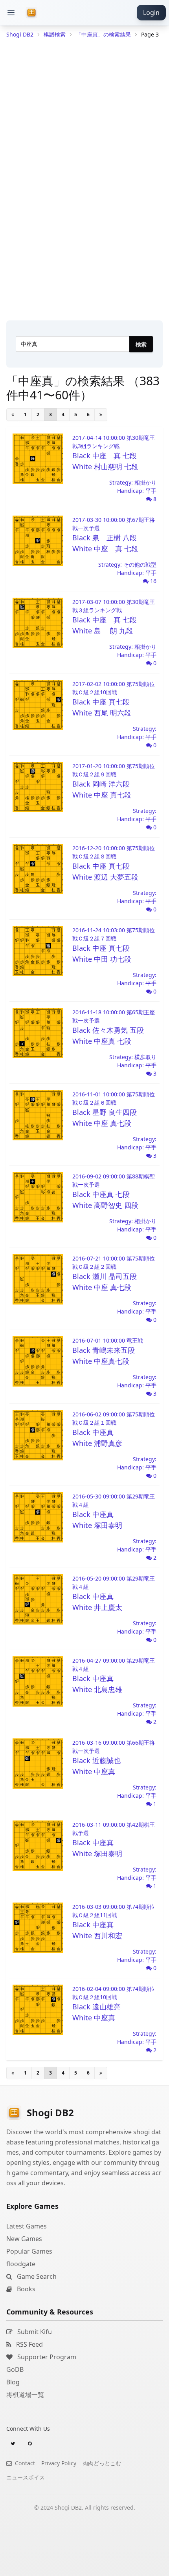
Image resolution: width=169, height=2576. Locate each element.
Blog (13, 2382)
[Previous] (13, 415)
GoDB (15, 2369)
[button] (11, 13)
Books (25, 2289)
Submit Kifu (34, 2332)
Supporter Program (46, 2357)
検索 (141, 344)
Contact (24, 2463)
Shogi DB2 (20, 34)
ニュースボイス (26, 2477)
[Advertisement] (84, 2566)
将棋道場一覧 (25, 2395)
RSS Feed (29, 2344)
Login (151, 13)
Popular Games (29, 2251)
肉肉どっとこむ (102, 2463)
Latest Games (27, 2226)
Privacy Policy (59, 2463)
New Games (24, 2239)
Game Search (36, 2276)
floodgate (21, 2264)
